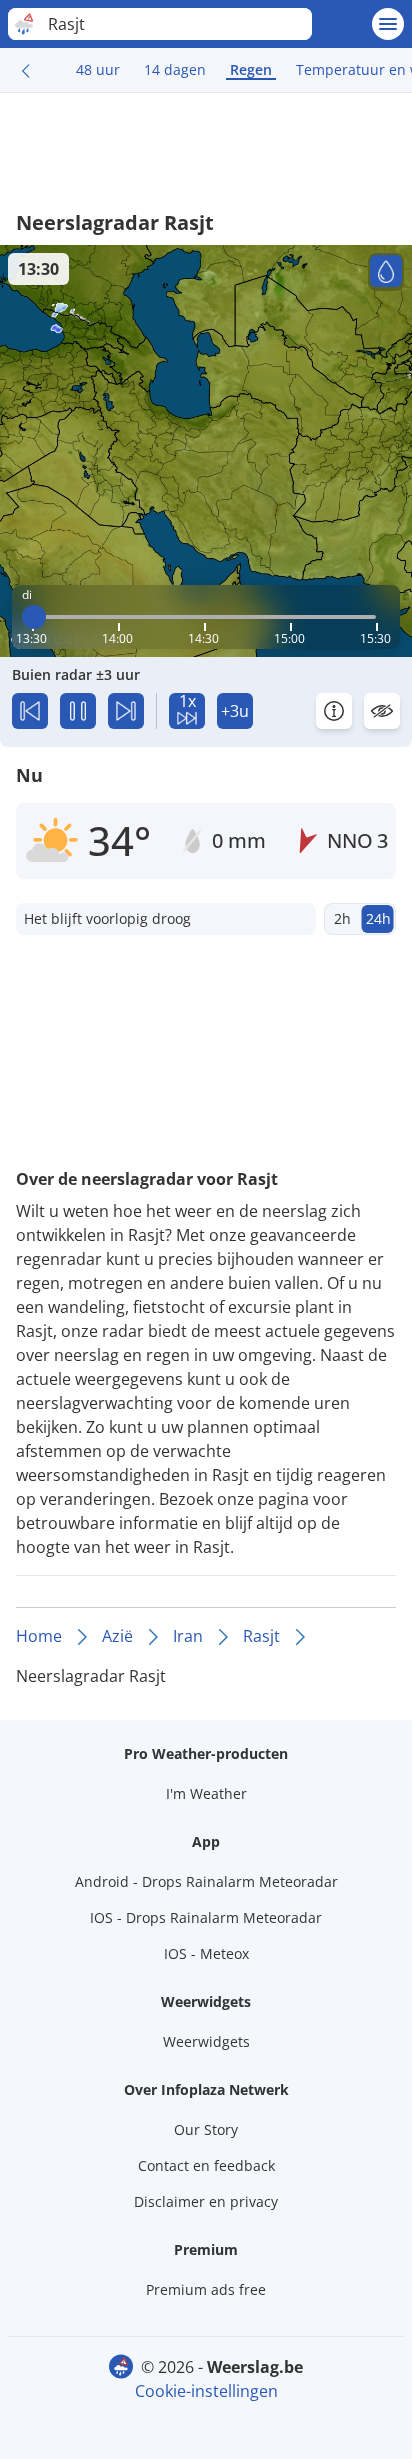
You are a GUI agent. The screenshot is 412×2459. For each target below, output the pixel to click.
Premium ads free (206, 2289)
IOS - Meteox (206, 1953)
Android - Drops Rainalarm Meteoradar (206, 1881)
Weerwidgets (206, 2041)
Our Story (206, 2129)
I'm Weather (206, 1793)
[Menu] (388, 24)
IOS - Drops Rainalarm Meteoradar (206, 1917)
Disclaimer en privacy (206, 2201)
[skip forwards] (126, 711)
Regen (251, 69)
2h (342, 918)
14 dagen (175, 69)
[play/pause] (78, 711)
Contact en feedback (206, 2165)
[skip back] (30, 711)
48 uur (98, 69)
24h (378, 918)
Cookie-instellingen (206, 2391)
